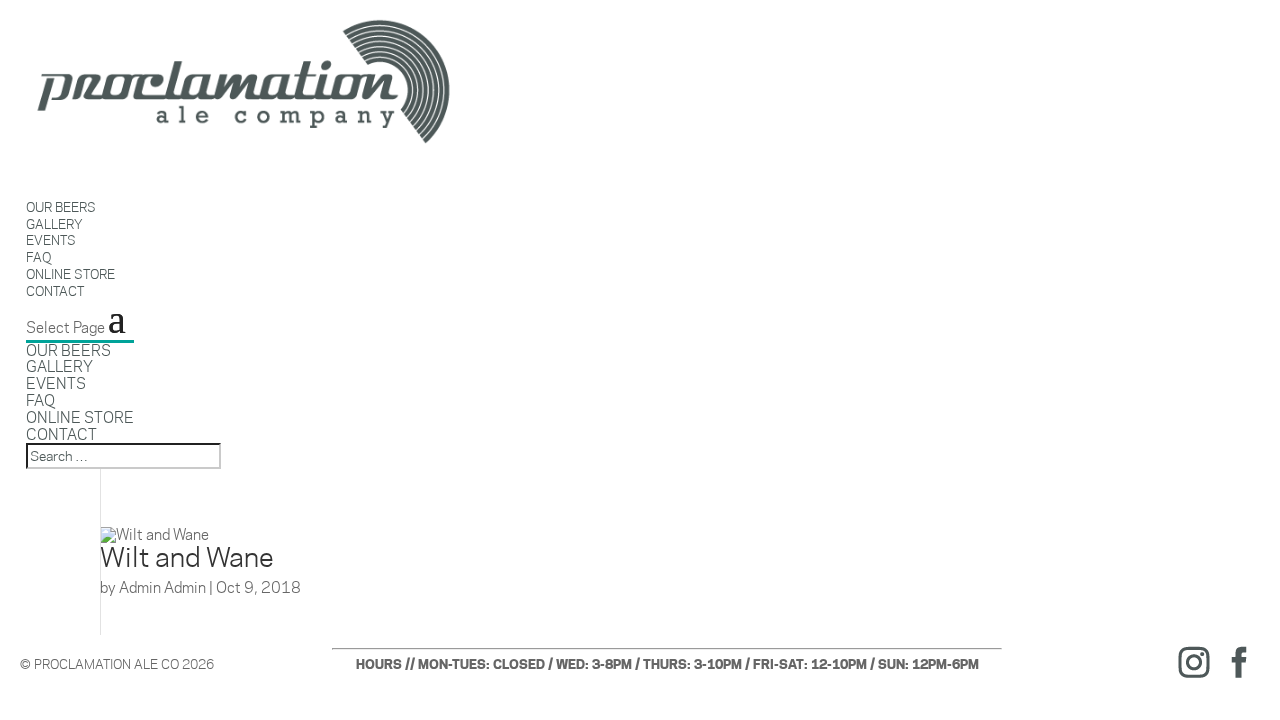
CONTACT (55, 291)
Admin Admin (162, 587)
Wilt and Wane (187, 557)
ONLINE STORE (80, 417)
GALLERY (59, 366)
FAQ (40, 400)
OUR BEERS (68, 350)
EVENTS (56, 383)
